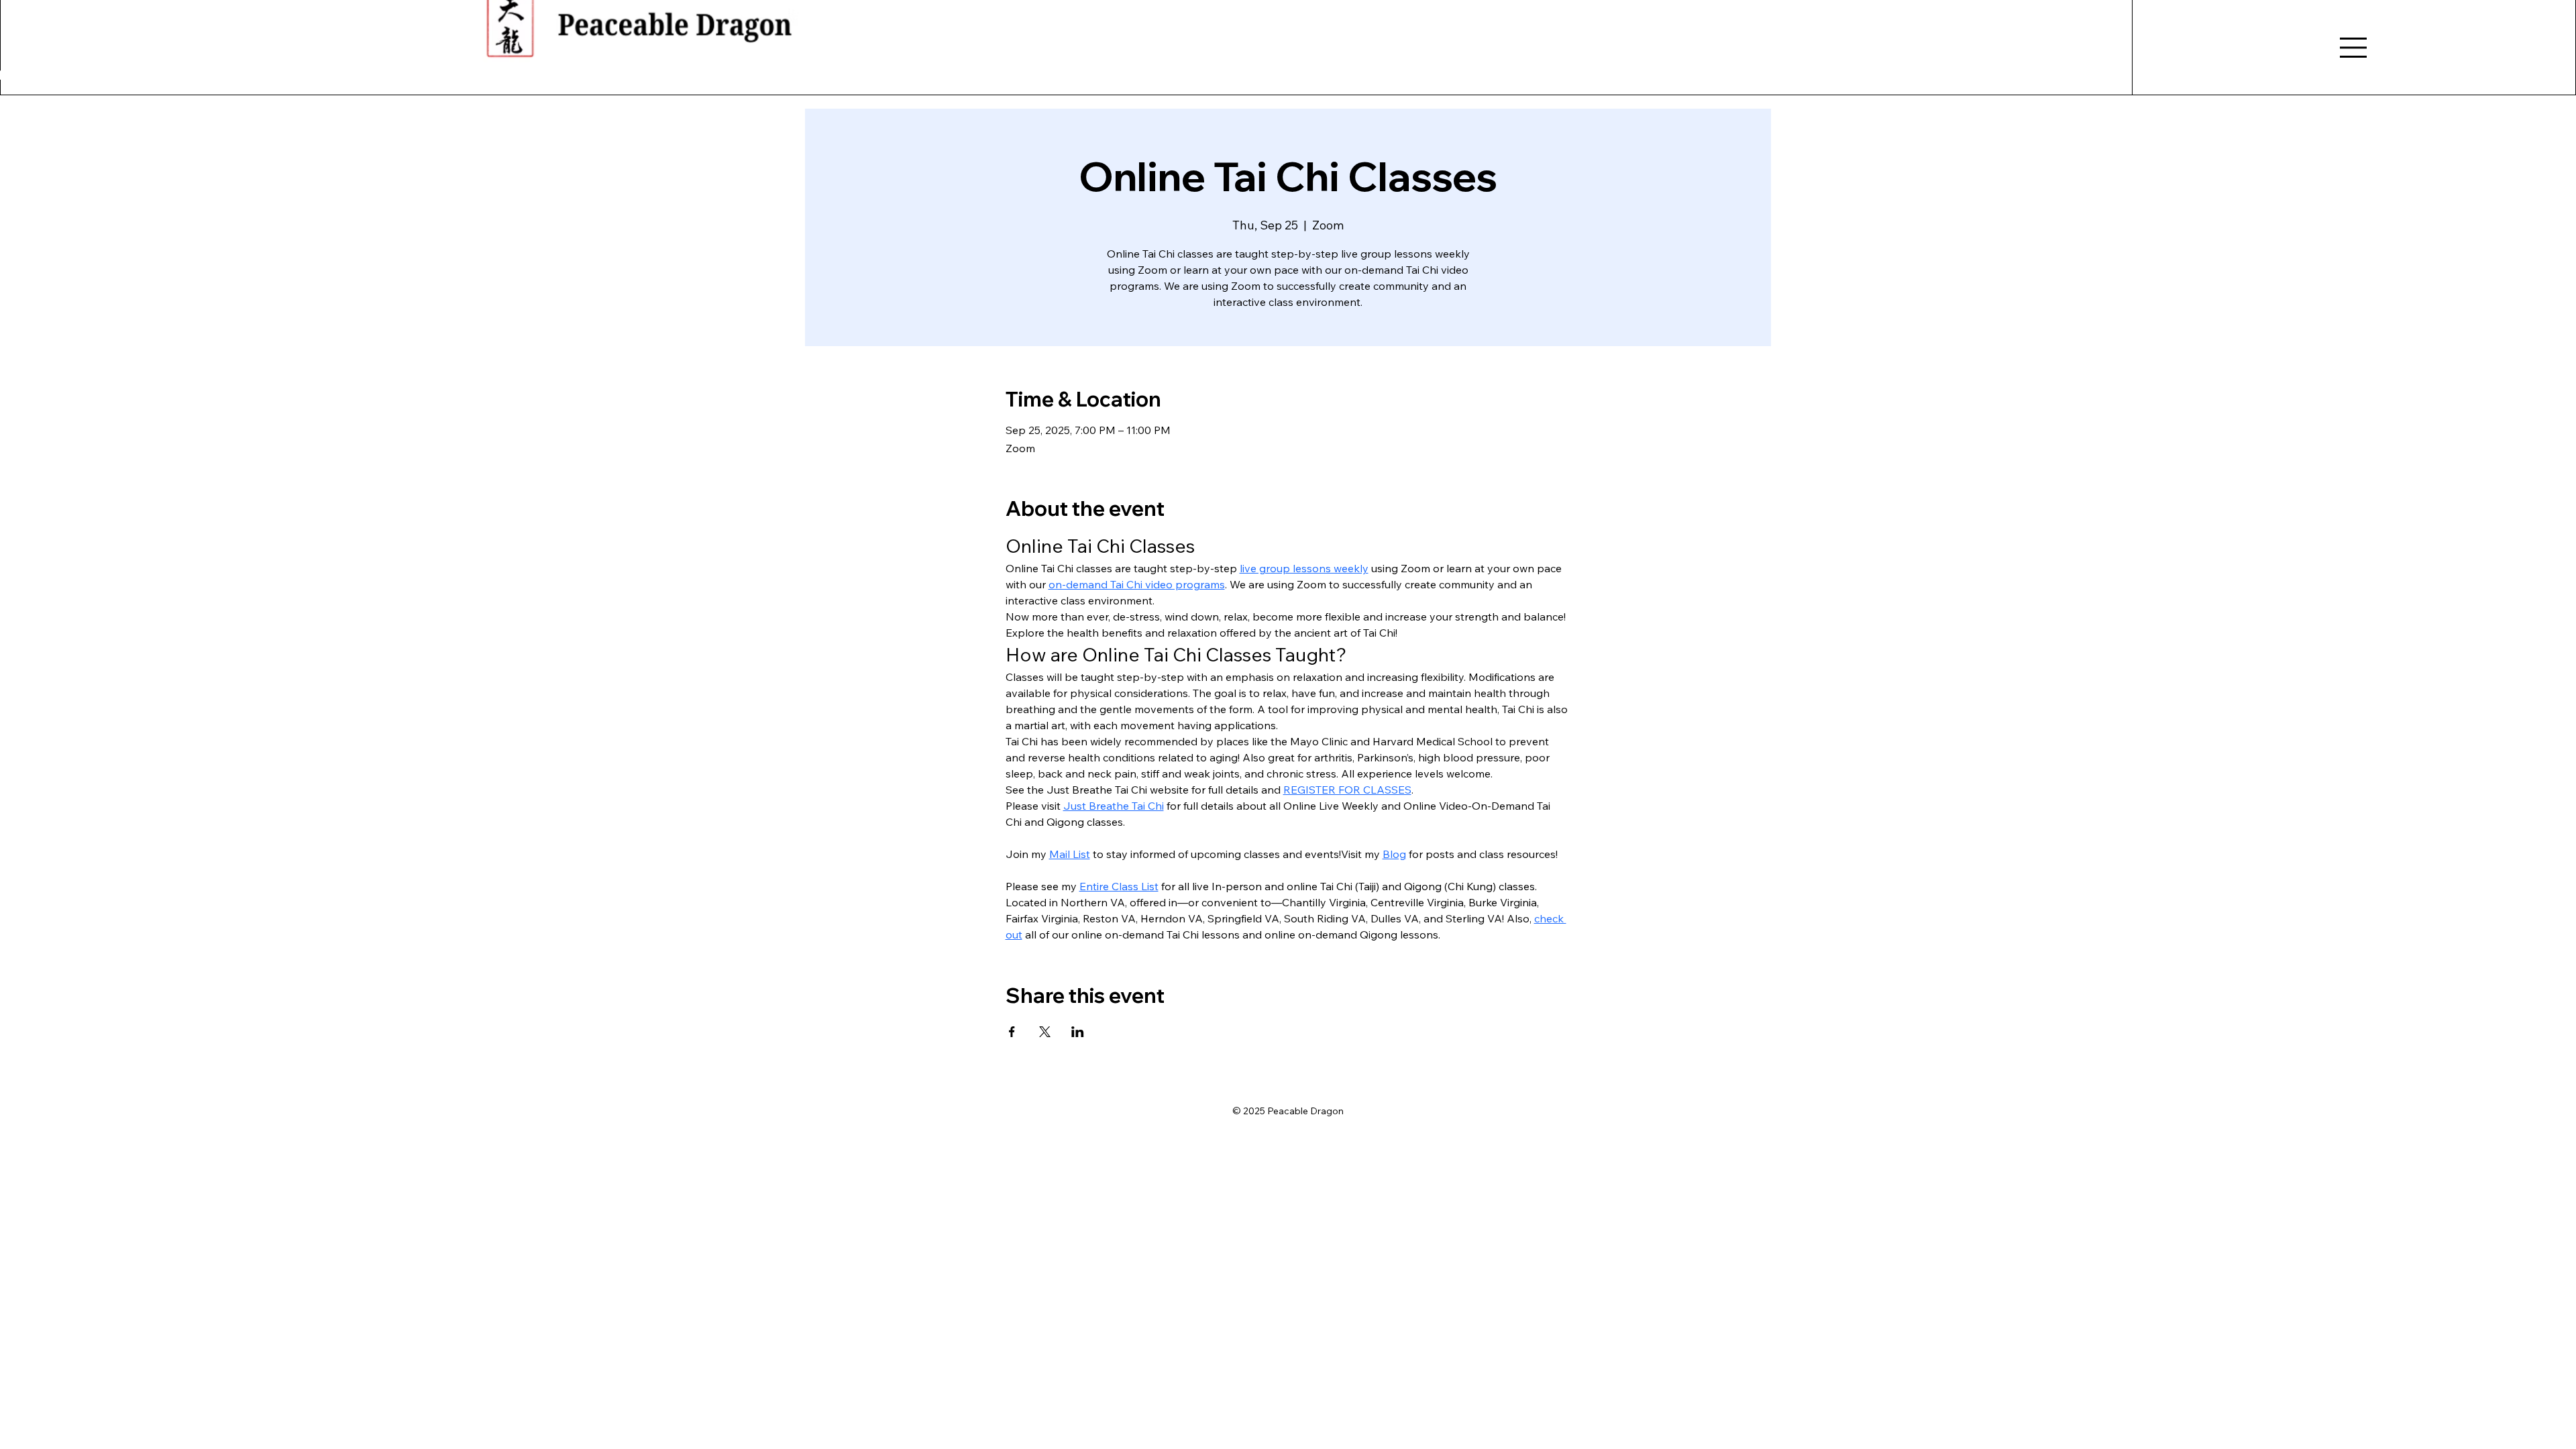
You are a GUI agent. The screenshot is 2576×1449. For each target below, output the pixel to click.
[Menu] (2354, 48)
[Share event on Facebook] (1012, 1032)
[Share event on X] (1045, 1032)
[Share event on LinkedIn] (1078, 1032)
